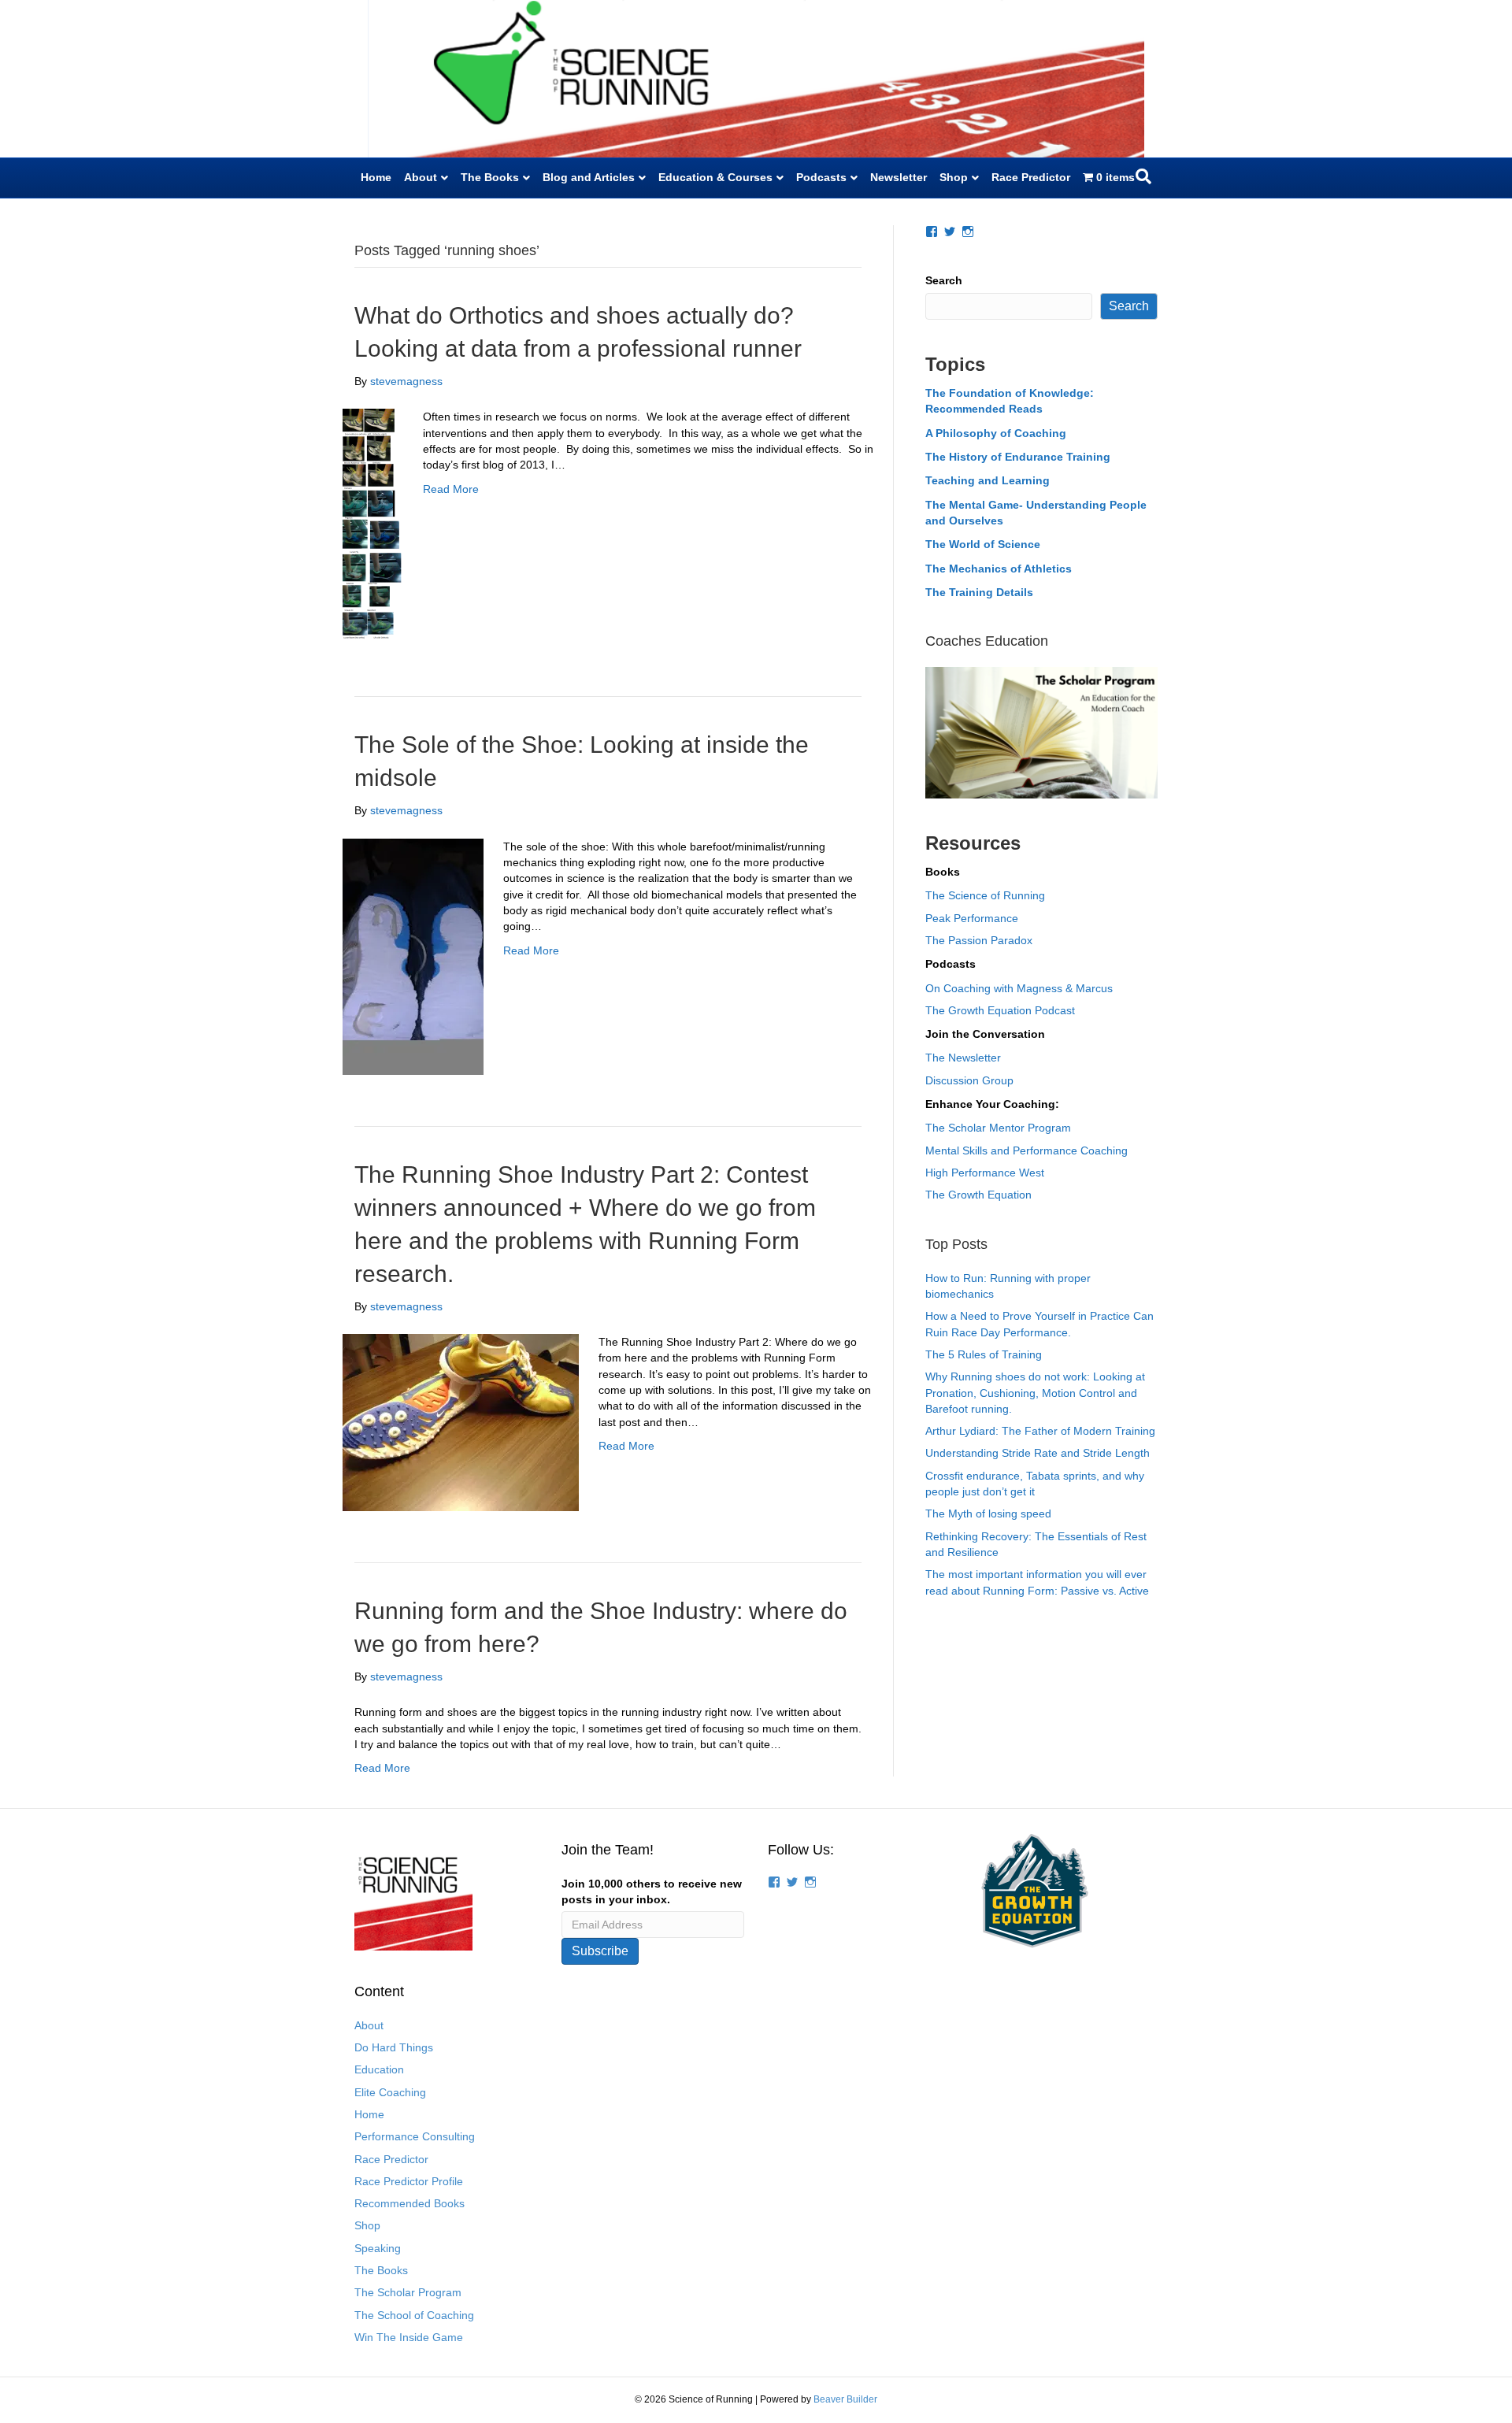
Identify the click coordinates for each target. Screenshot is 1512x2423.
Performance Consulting (415, 2136)
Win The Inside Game (409, 2337)
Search (944, 280)
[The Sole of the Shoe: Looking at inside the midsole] (413, 955)
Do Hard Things (394, 2047)
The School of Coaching (414, 2315)
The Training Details (979, 592)
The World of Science (983, 544)
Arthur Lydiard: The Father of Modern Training (1040, 1431)
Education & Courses (715, 177)
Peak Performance (972, 918)
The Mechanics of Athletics (999, 569)
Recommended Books (409, 2203)
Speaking (378, 2248)
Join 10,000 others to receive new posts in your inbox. (652, 1891)
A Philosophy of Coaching (996, 433)
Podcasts (821, 177)
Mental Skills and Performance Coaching (1027, 1150)
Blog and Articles (589, 177)
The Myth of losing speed (988, 1513)
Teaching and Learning (988, 480)
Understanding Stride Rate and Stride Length (1038, 1453)
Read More (451, 489)
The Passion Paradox (979, 940)
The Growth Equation (978, 1195)
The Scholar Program (408, 2292)
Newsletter (899, 177)
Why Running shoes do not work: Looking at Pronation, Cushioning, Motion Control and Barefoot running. (1035, 1393)
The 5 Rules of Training (984, 1354)
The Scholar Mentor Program (998, 1128)
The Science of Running (985, 895)
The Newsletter (963, 1058)
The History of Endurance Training (1018, 457)
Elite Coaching (390, 2092)
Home (376, 177)
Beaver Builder (845, 2399)
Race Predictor (1031, 177)
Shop (954, 177)
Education (379, 2069)
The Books (490, 177)
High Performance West (985, 1173)
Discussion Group (969, 1080)
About (421, 177)
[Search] (1143, 176)
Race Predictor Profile (409, 2181)
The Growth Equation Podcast (1000, 1010)
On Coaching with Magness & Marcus (1019, 988)
